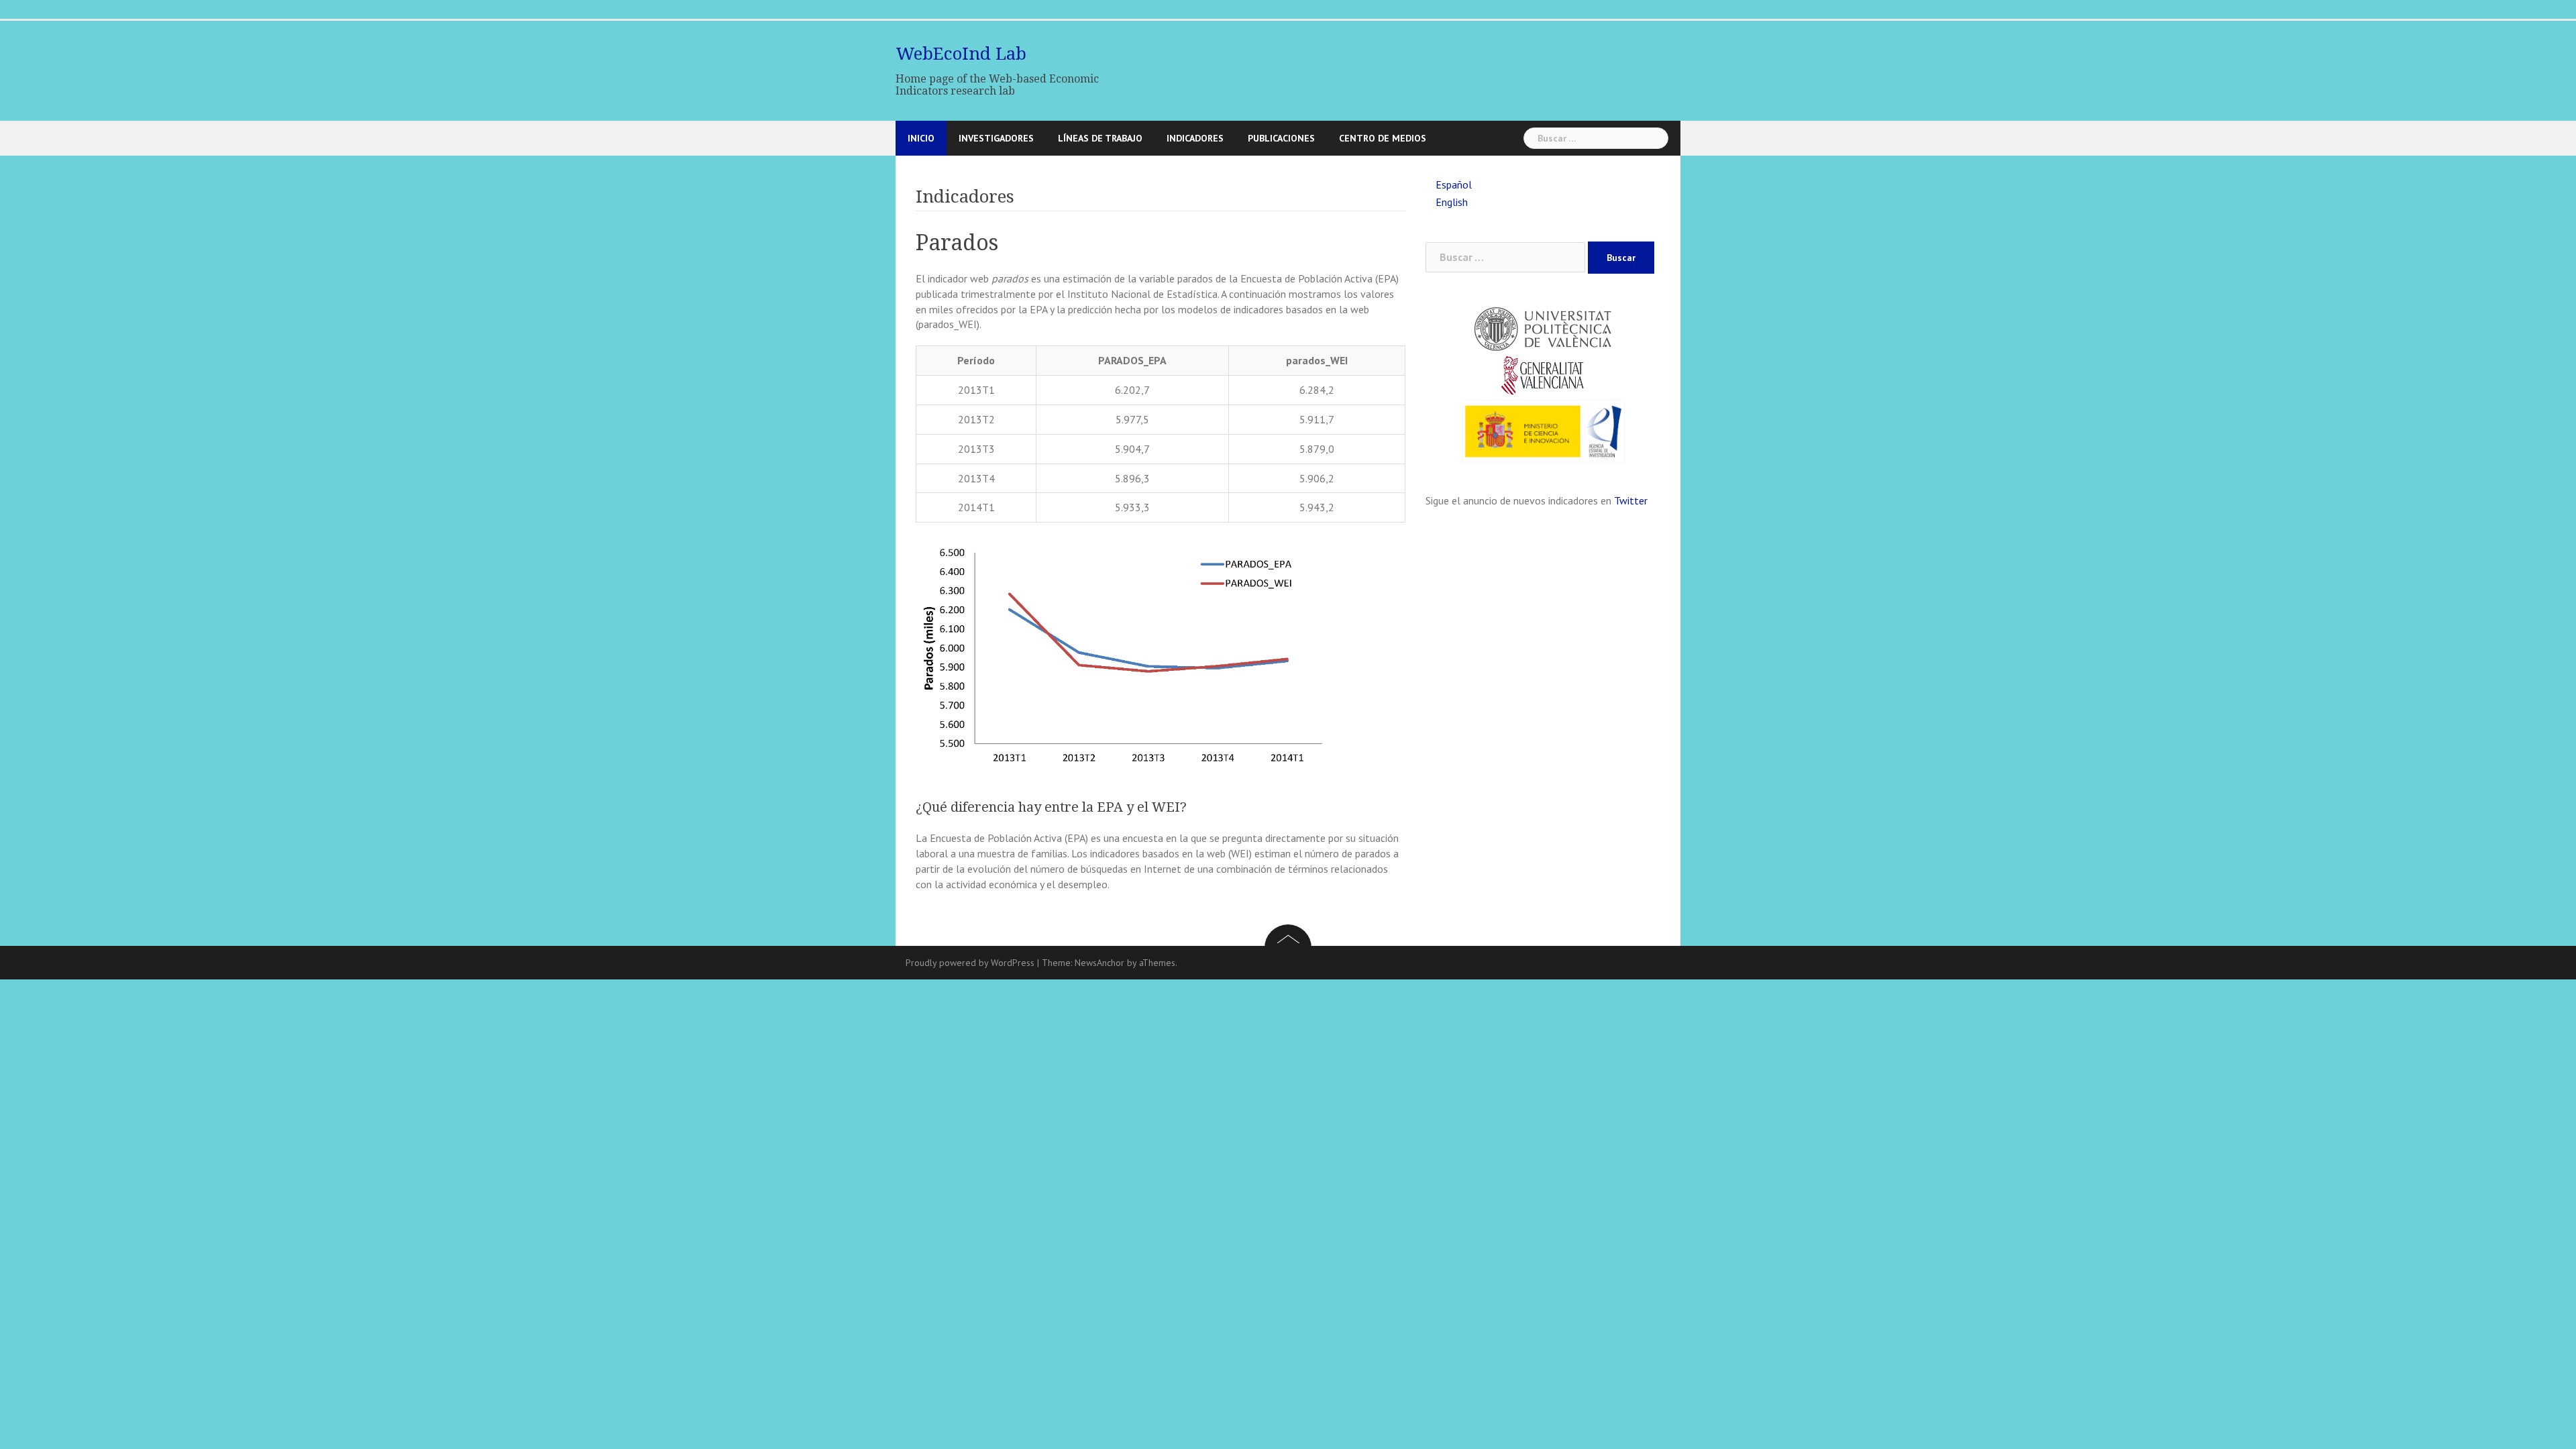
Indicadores (1195, 138)
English (1452, 202)
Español (1454, 184)
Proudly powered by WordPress (970, 963)
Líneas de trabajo (1100, 138)
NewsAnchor (1099, 963)
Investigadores (996, 138)
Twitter (1631, 500)
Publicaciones (1281, 138)
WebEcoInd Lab (961, 54)
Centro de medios (1383, 138)
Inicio (921, 138)
